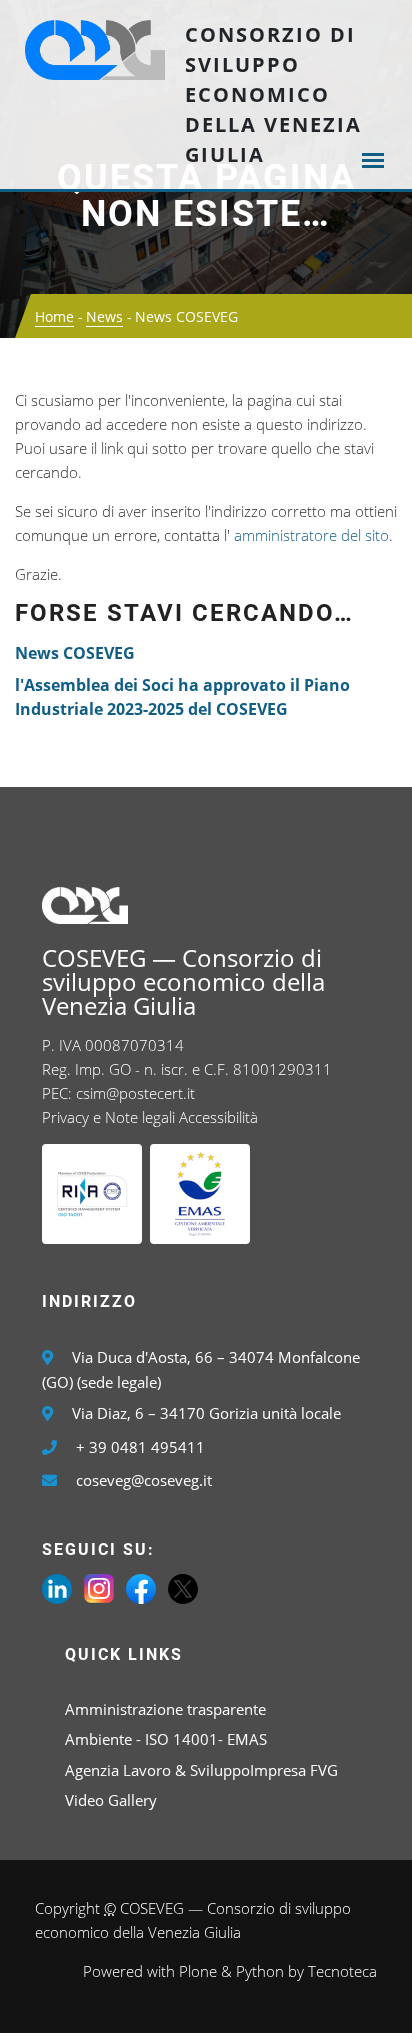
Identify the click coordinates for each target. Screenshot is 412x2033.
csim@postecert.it (135, 1093)
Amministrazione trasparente (165, 1709)
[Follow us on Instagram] (99, 1587)
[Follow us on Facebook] (141, 1587)
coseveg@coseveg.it (144, 1480)
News (104, 316)
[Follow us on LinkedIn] (57, 1587)
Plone (198, 1971)
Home (54, 316)
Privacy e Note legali (108, 1117)
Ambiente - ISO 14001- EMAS (166, 1739)
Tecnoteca (342, 1971)
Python (260, 1971)
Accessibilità (218, 1117)
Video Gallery (111, 1800)
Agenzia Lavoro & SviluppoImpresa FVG (201, 1770)
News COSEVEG (75, 653)
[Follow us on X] (183, 1587)
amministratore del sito (311, 535)
